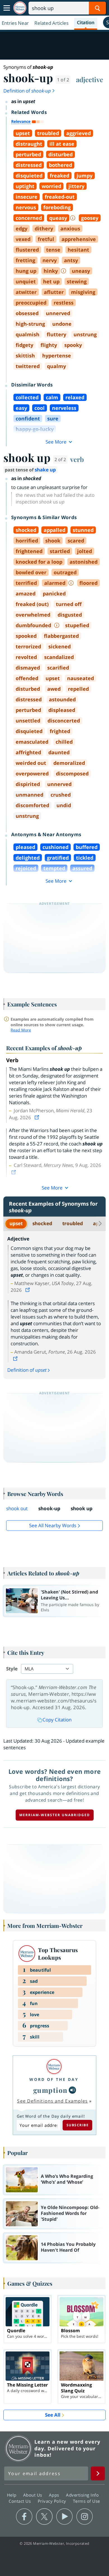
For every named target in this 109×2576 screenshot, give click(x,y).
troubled (73, 1223)
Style (12, 1669)
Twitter (44, 2517)
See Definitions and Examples (52, 2101)
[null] (72, 2090)
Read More (21, 1030)
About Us (33, 2495)
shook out (17, 1508)
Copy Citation (57, 1720)
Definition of (27, 91)
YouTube (64, 2517)
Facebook (24, 2517)
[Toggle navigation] (7, 8)
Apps (55, 2495)
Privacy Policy (53, 2501)
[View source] (37, 1117)
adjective (90, 79)
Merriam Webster (18, 2448)
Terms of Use (87, 2501)
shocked (42, 1223)
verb (77, 459)
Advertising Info (83, 2495)
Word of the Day (54, 2079)
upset (16, 1223)
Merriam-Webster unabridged (55, 1815)
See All (53, 2415)
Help (12, 2495)
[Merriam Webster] (54, 2067)
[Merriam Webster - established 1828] (20, 8)
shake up (45, 470)
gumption (50, 2090)
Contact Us (20, 2501)
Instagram (85, 2517)
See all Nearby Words (53, 1525)
